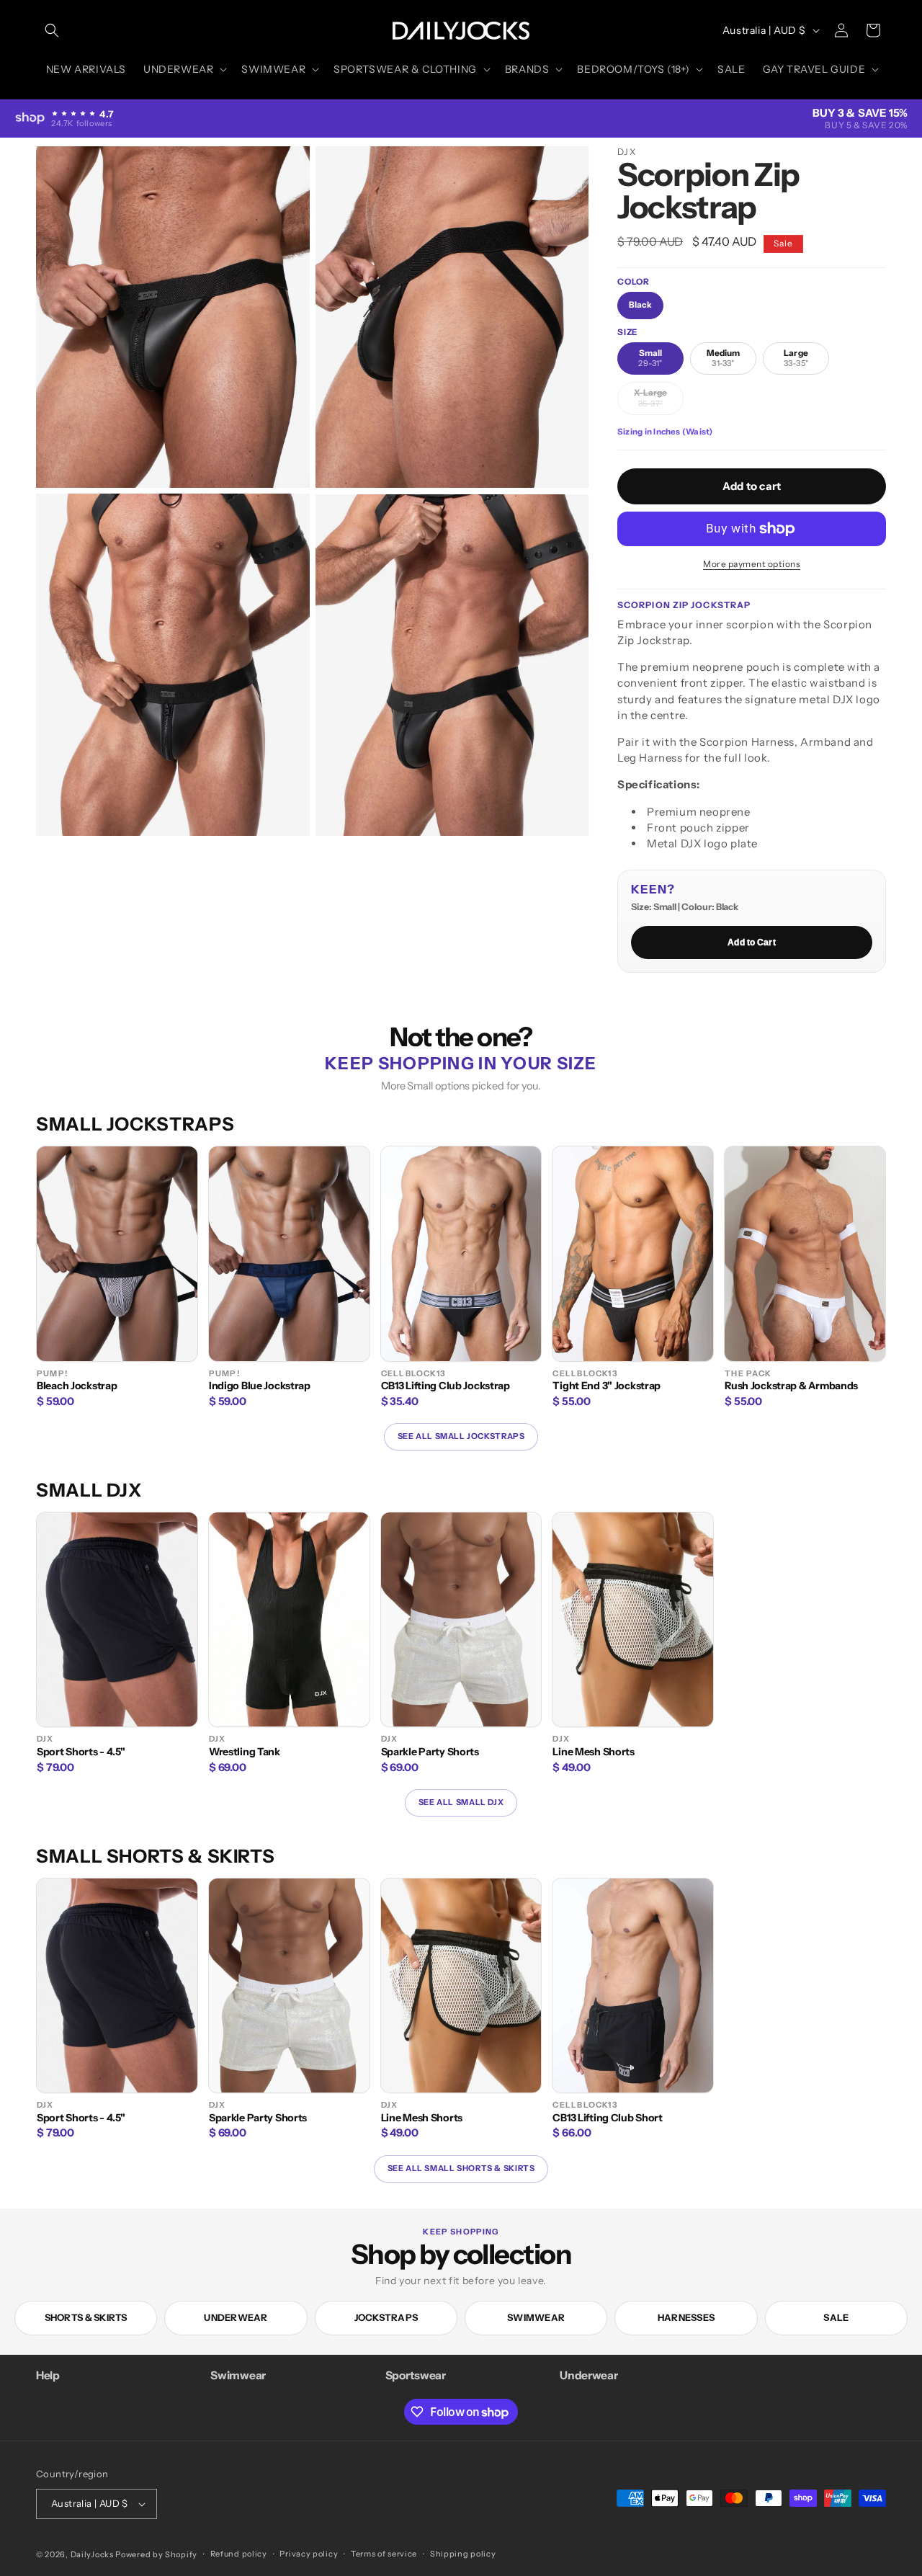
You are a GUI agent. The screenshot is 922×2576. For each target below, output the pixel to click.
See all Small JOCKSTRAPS (461, 1436)
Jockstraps (386, 2317)
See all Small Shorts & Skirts (461, 2168)
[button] (52, 30)
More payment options (752, 564)
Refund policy (239, 2554)
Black (640, 305)
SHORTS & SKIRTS (86, 2317)
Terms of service (384, 2554)
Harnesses (686, 2317)
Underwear (236, 2317)
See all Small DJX (461, 1802)
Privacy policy (309, 2554)
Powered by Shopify (156, 2554)
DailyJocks (92, 2554)
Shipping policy (463, 2554)
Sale (836, 2317)
